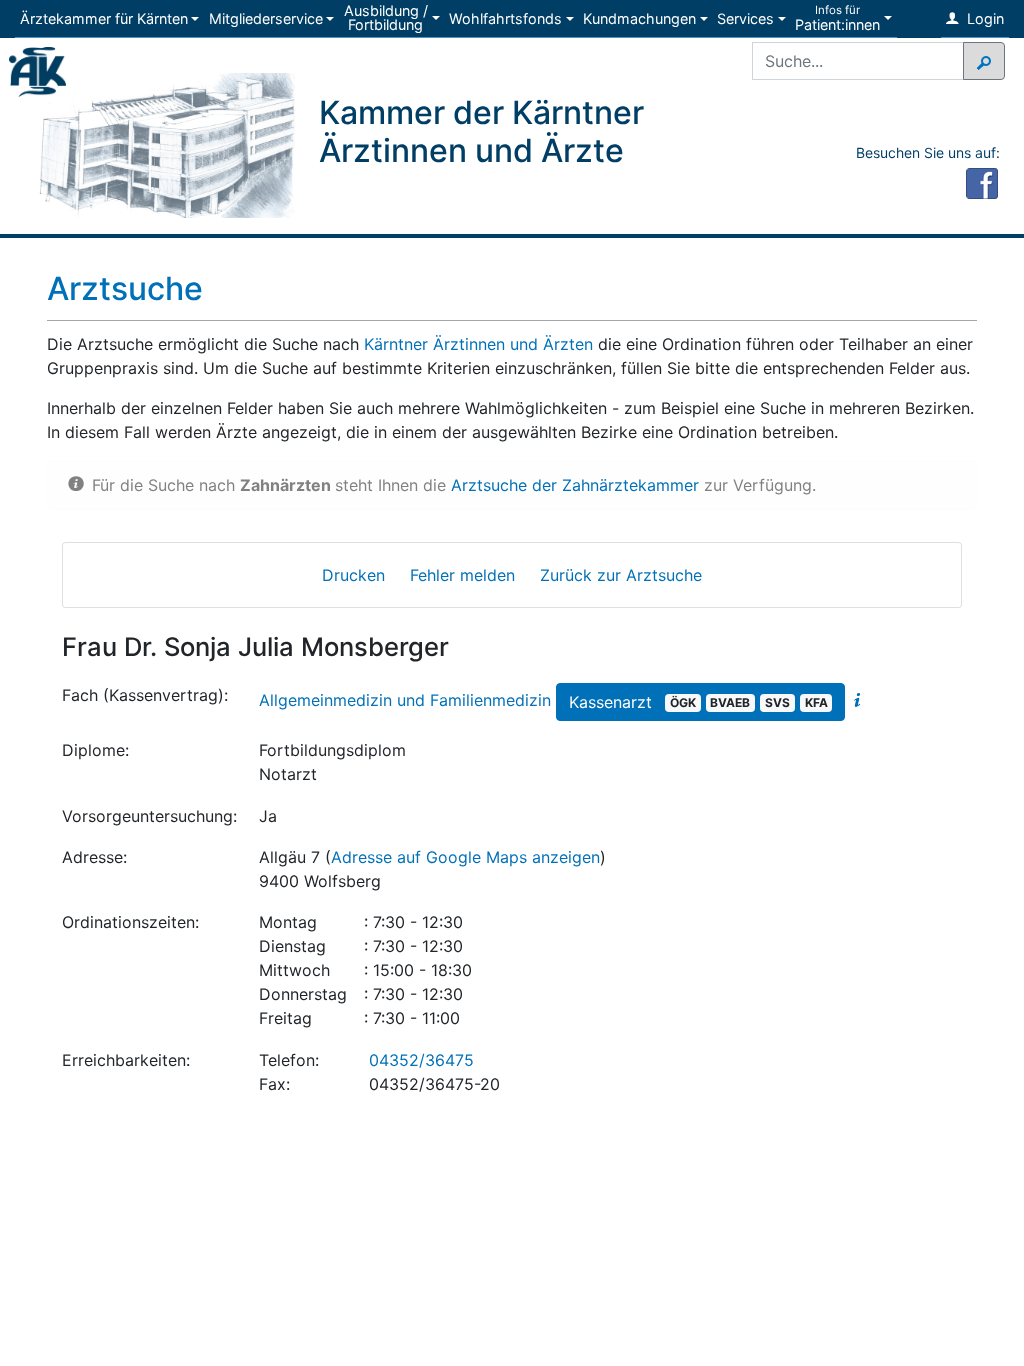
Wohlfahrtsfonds (505, 18)
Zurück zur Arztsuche (621, 575)
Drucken (353, 575)
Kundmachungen (639, 18)
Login (983, 18)
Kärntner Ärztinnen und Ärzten (478, 344)
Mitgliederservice (266, 18)
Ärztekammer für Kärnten (104, 18)
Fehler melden (462, 575)
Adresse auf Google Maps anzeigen (465, 857)
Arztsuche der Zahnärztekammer (575, 485)
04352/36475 (421, 1060)
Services (745, 18)
